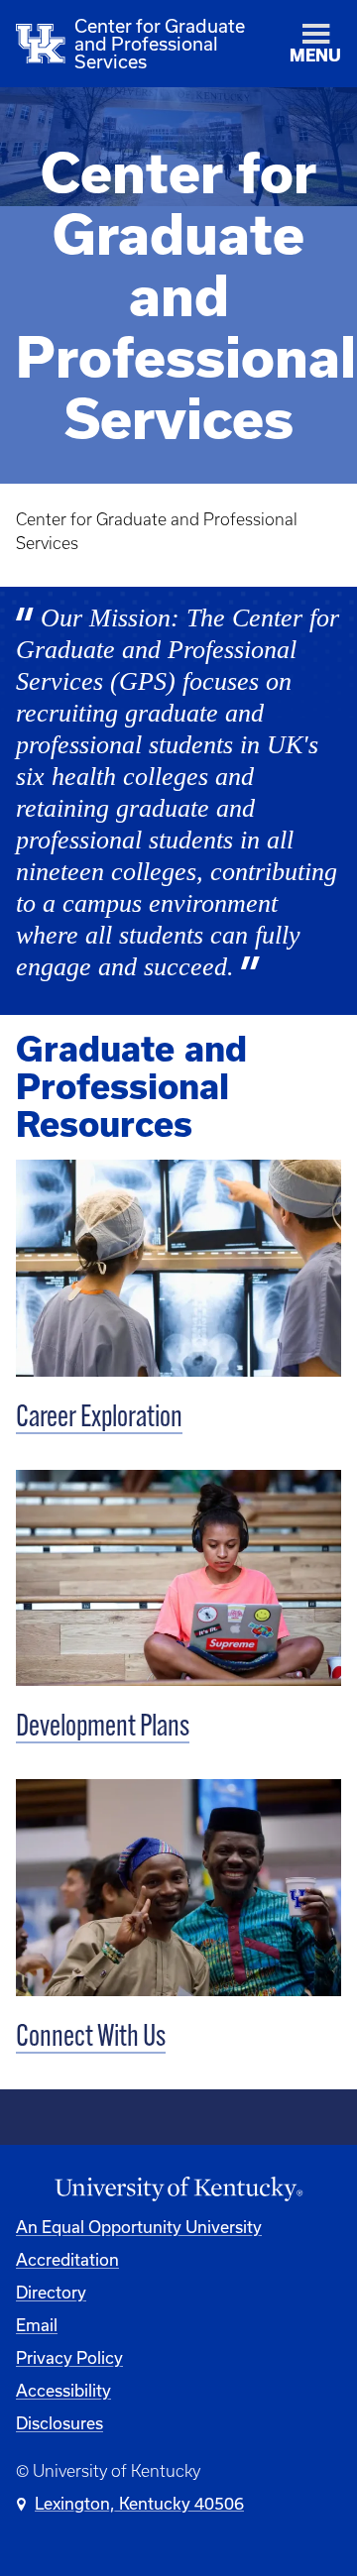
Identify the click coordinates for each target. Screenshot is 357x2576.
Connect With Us (91, 2038)
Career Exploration (99, 1419)
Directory (51, 2292)
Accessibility (63, 2390)
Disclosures (59, 2423)
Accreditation (67, 2259)
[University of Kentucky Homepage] (178, 2189)
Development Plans (103, 1728)
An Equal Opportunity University (139, 2227)
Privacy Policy (69, 2357)
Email (37, 2325)
